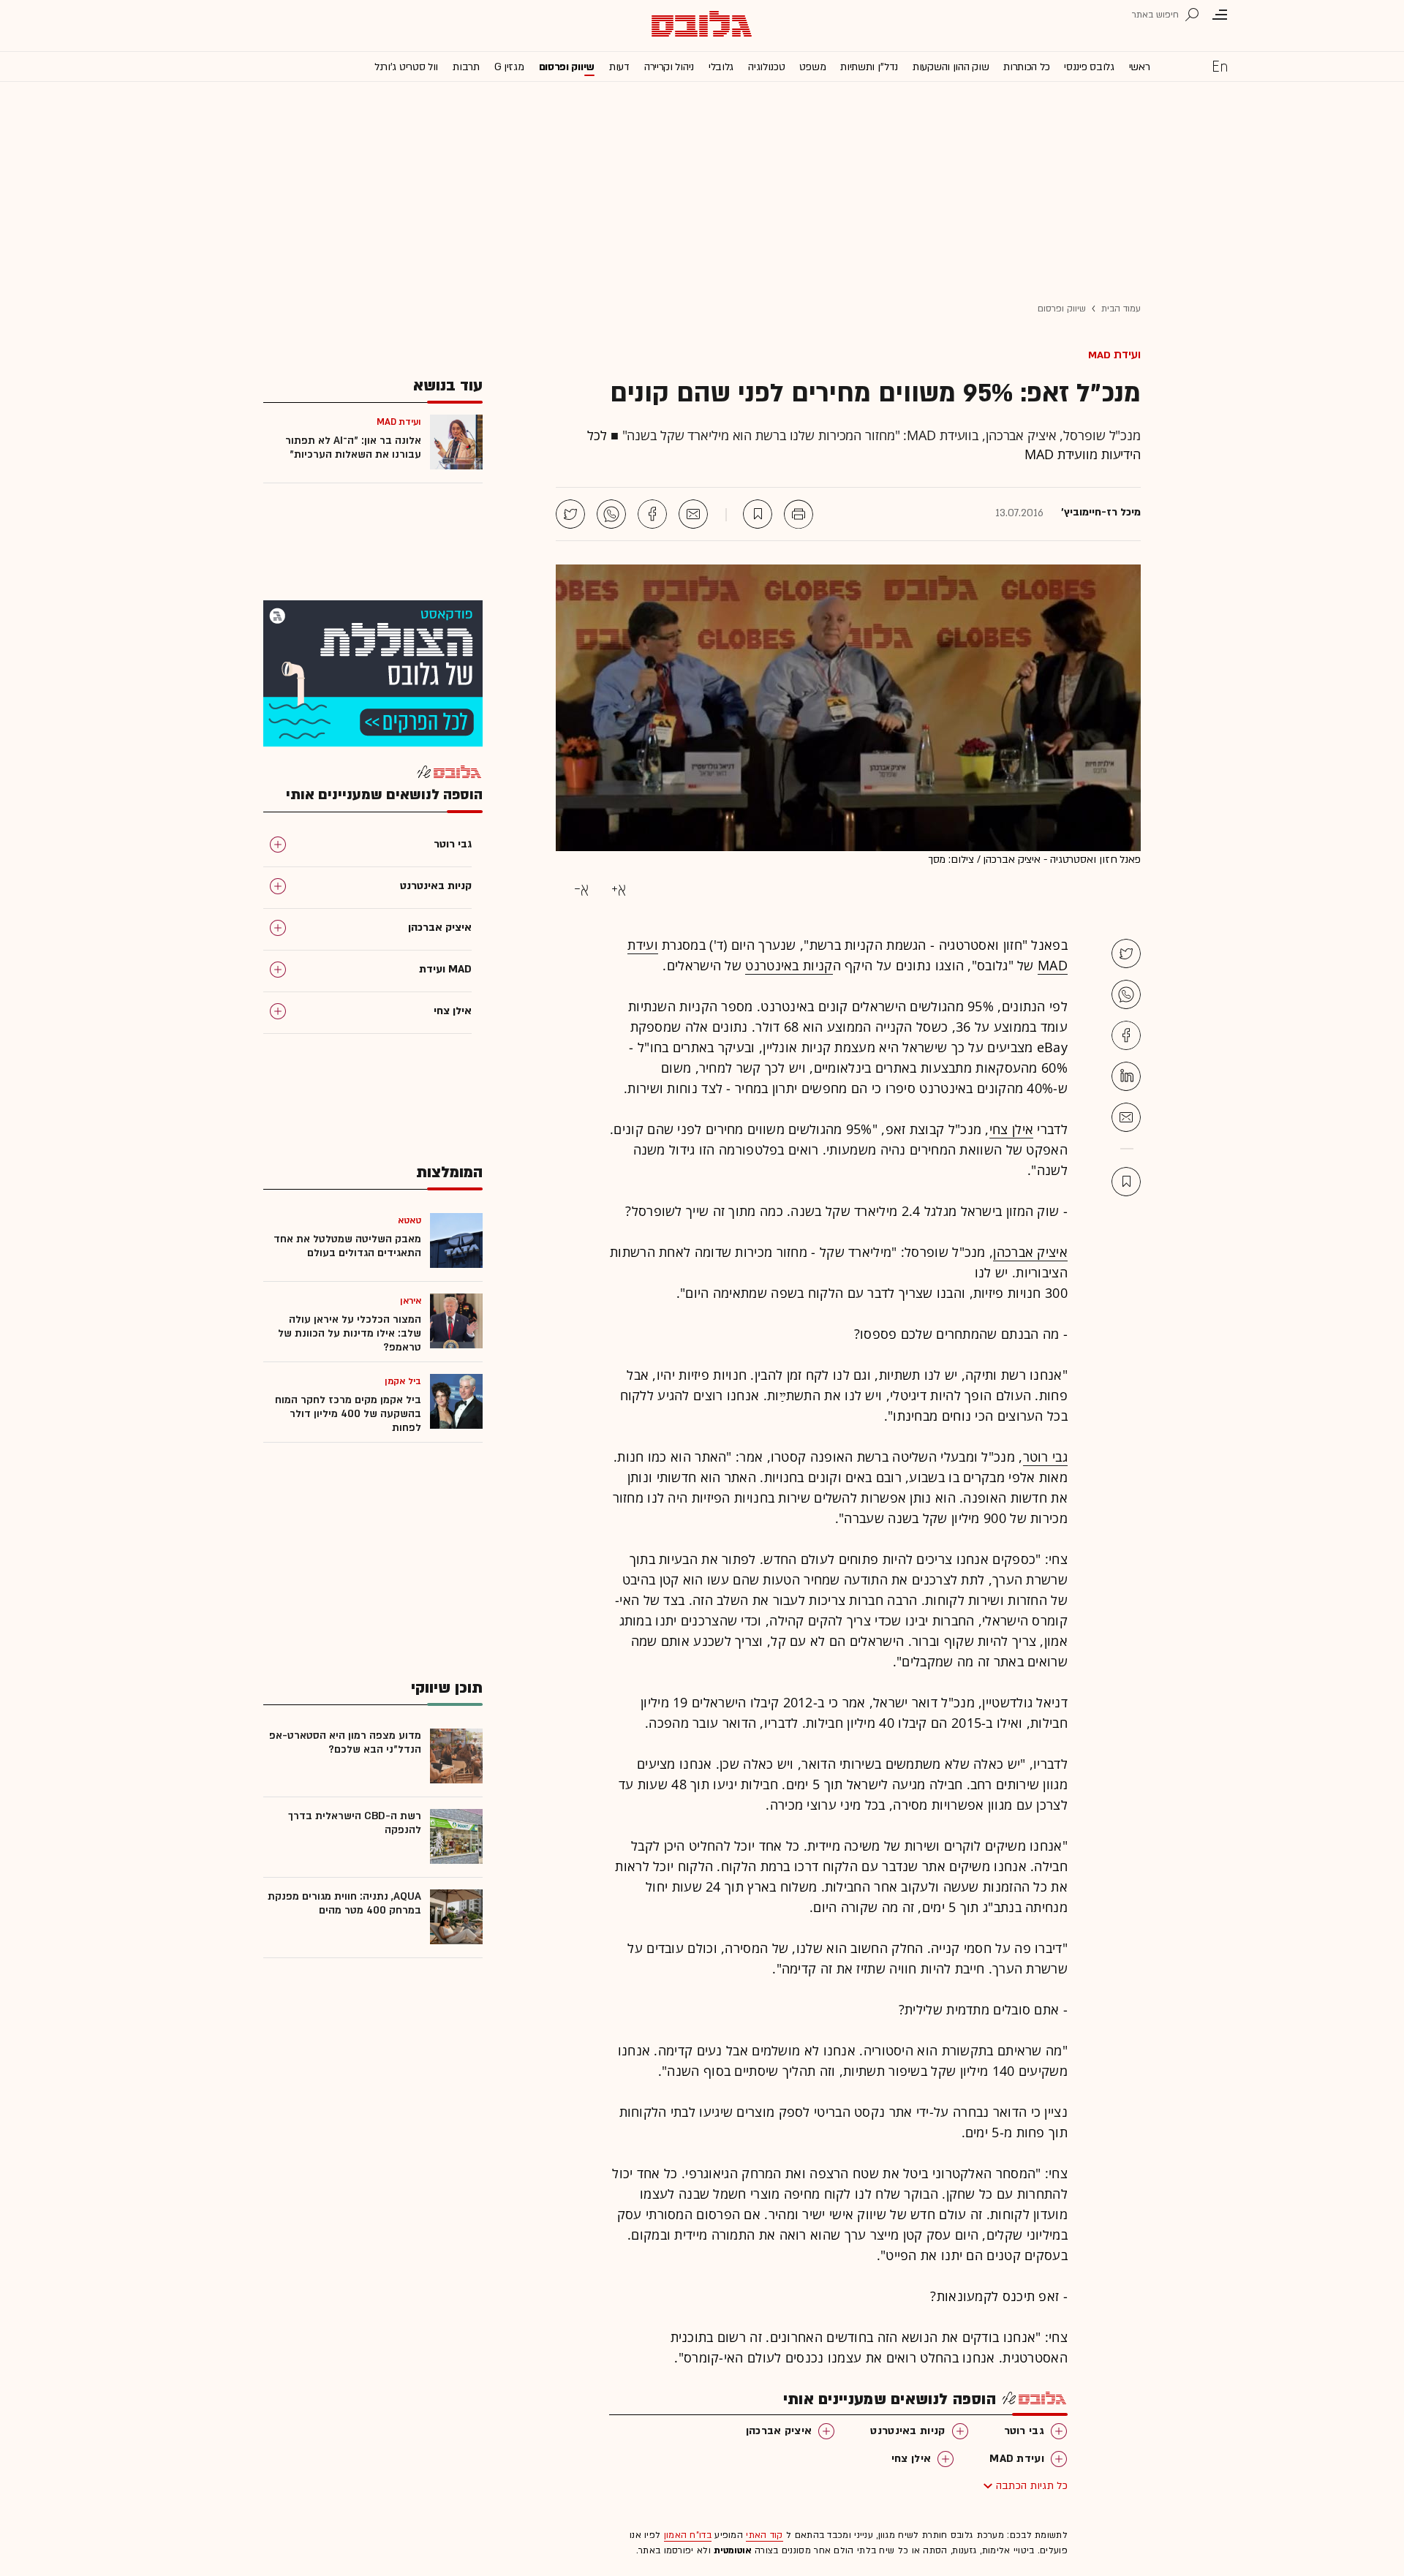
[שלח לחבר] (1126, 1117)
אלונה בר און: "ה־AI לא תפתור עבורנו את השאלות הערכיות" (353, 447)
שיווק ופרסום (567, 67)
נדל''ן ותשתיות (869, 67)
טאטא (409, 1220)
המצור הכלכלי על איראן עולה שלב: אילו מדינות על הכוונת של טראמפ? (350, 1333)
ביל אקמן (403, 1381)
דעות (619, 67)
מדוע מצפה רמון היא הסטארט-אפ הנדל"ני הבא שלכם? (345, 1742)
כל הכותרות (1026, 67)
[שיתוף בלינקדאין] (1126, 1076)
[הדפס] (799, 514)
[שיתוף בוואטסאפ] (611, 514)
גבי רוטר (1045, 1457)
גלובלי (721, 67)
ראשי (1140, 67)
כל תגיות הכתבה (1032, 2486)
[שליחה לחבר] (693, 514)
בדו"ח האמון (688, 2535)
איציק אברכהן (1030, 1252)
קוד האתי (764, 2535)
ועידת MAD (1114, 355)
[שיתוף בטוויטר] (570, 514)
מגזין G (509, 67)
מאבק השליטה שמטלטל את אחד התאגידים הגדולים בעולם (347, 1246)
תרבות (466, 67)
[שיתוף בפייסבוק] (652, 514)
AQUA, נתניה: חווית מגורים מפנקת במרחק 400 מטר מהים (344, 1903)
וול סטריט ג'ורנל (406, 67)
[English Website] (1220, 66)
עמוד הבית (1121, 309)
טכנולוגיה (766, 67)
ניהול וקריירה (669, 67)
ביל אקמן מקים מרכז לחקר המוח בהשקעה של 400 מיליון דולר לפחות (348, 1414)
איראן (411, 1301)
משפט (812, 67)
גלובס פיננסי (1089, 67)
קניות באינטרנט (789, 965)
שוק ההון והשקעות (951, 67)
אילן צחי (1011, 1129)
